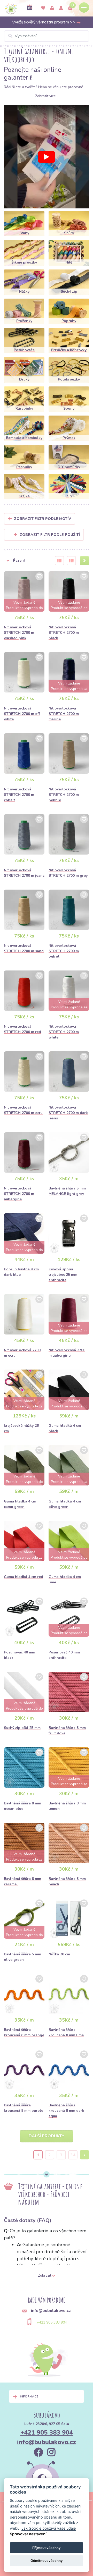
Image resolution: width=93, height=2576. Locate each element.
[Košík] (70, 8)
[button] (26, 561)
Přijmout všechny (47, 2548)
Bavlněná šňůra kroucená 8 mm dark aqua (66, 2111)
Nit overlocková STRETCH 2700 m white (64, 1032)
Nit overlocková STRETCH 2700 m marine (64, 714)
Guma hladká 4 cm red (24, 1577)
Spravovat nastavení (28, 2534)
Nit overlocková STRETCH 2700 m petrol (64, 951)
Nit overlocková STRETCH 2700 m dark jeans (68, 1113)
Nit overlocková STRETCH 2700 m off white (22, 714)
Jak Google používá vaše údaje (49, 2528)
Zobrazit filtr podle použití (50, 535)
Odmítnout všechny (47, 2561)
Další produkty (47, 2136)
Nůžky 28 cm (59, 1954)
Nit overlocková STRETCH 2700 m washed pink (19, 633)
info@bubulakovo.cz (47, 2442)
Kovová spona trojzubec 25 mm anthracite (63, 1275)
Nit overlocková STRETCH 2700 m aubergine (19, 1194)
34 (73, 2155)
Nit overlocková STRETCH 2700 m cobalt (19, 795)
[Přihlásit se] (52, 8)
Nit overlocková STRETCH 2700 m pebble (64, 795)
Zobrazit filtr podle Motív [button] (42, 519)
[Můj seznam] (43, 8)
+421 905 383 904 (52, 2322)
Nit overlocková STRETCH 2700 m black (64, 633)
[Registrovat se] (61, 8)
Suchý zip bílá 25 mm (22, 1728)
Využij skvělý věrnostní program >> (44, 22)
